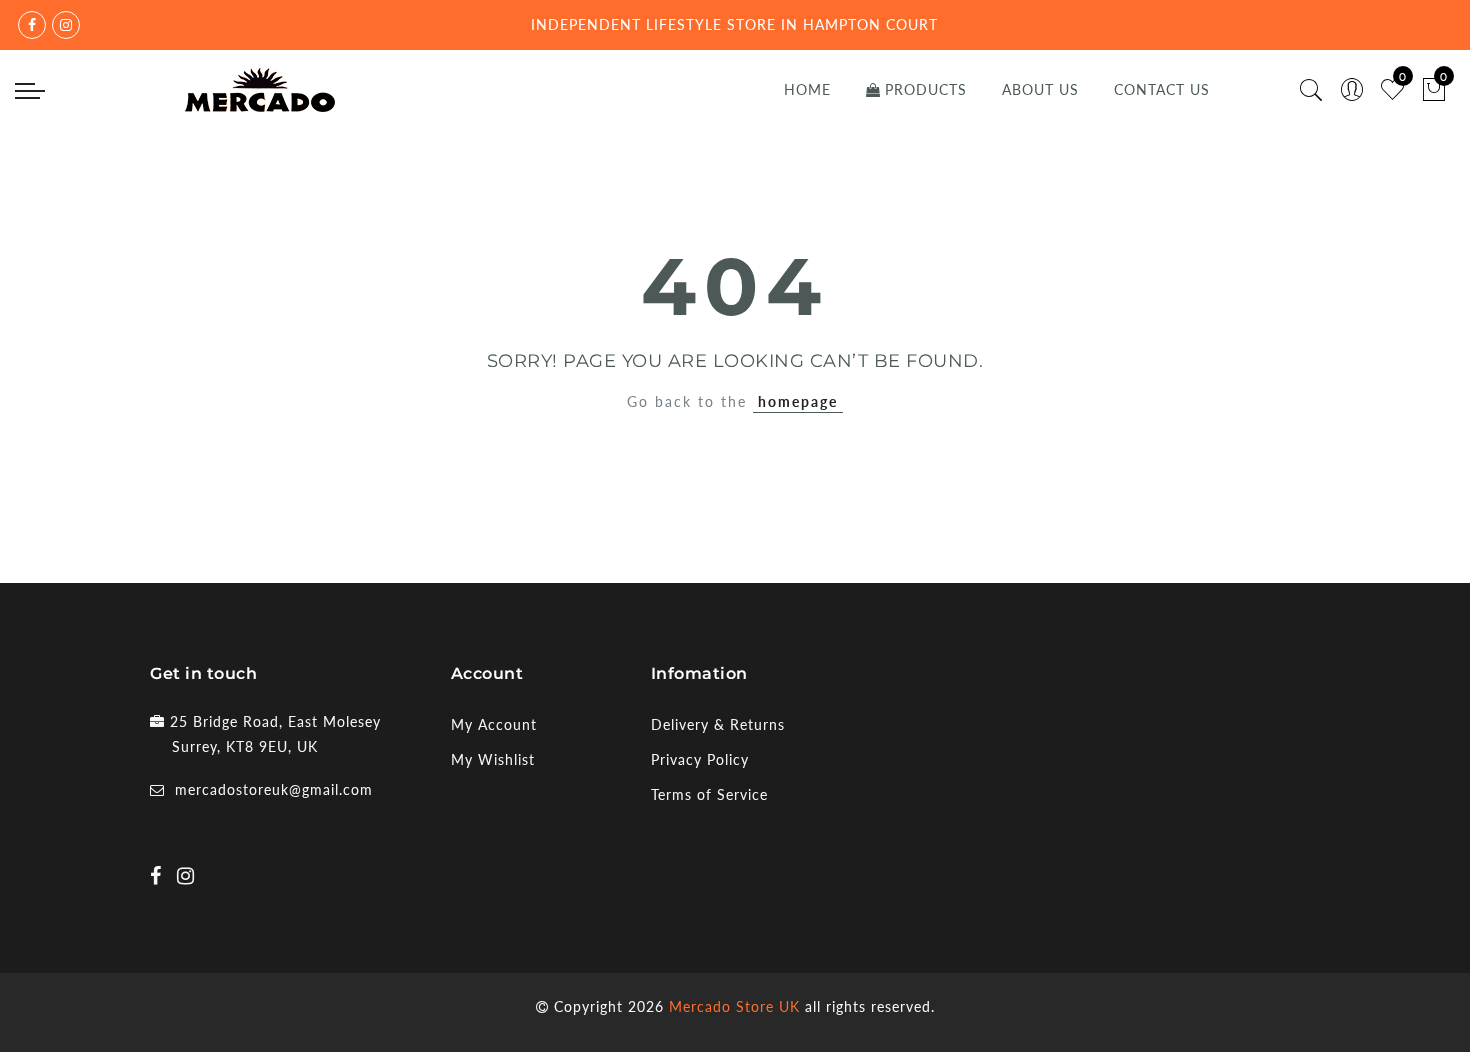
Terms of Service (709, 794)
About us (1040, 89)
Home (807, 89)
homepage (798, 401)
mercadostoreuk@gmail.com (274, 789)
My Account (494, 724)
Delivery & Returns (718, 724)
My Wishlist (493, 759)
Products (926, 89)
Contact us (1162, 89)
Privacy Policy (700, 759)
